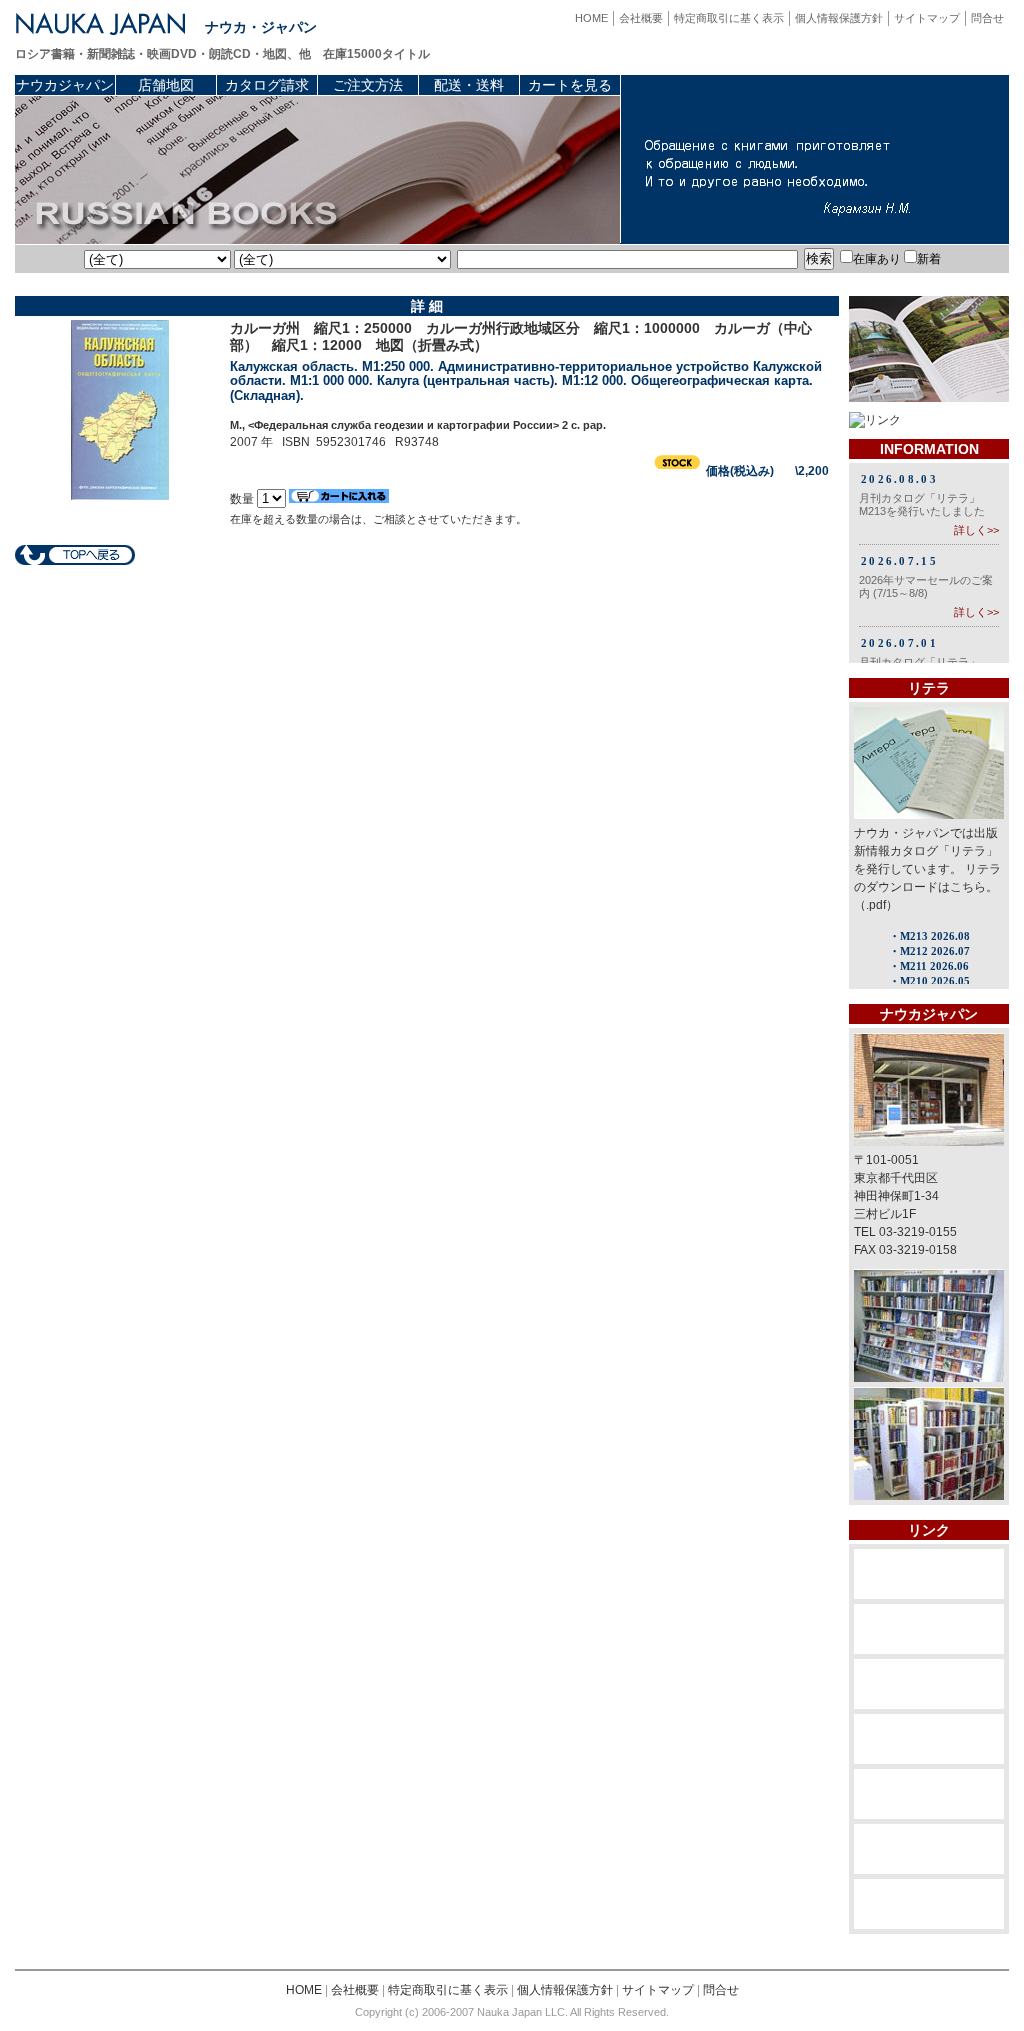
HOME (591, 18)
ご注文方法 (368, 85)
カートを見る (570, 85)
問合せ (987, 18)
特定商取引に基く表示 (729, 18)
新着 (929, 259)
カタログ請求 (267, 85)
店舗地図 (166, 85)
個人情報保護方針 (839, 18)
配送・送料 (469, 85)
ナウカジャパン (65, 85)
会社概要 (641, 18)
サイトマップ (927, 18)
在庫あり (877, 259)
